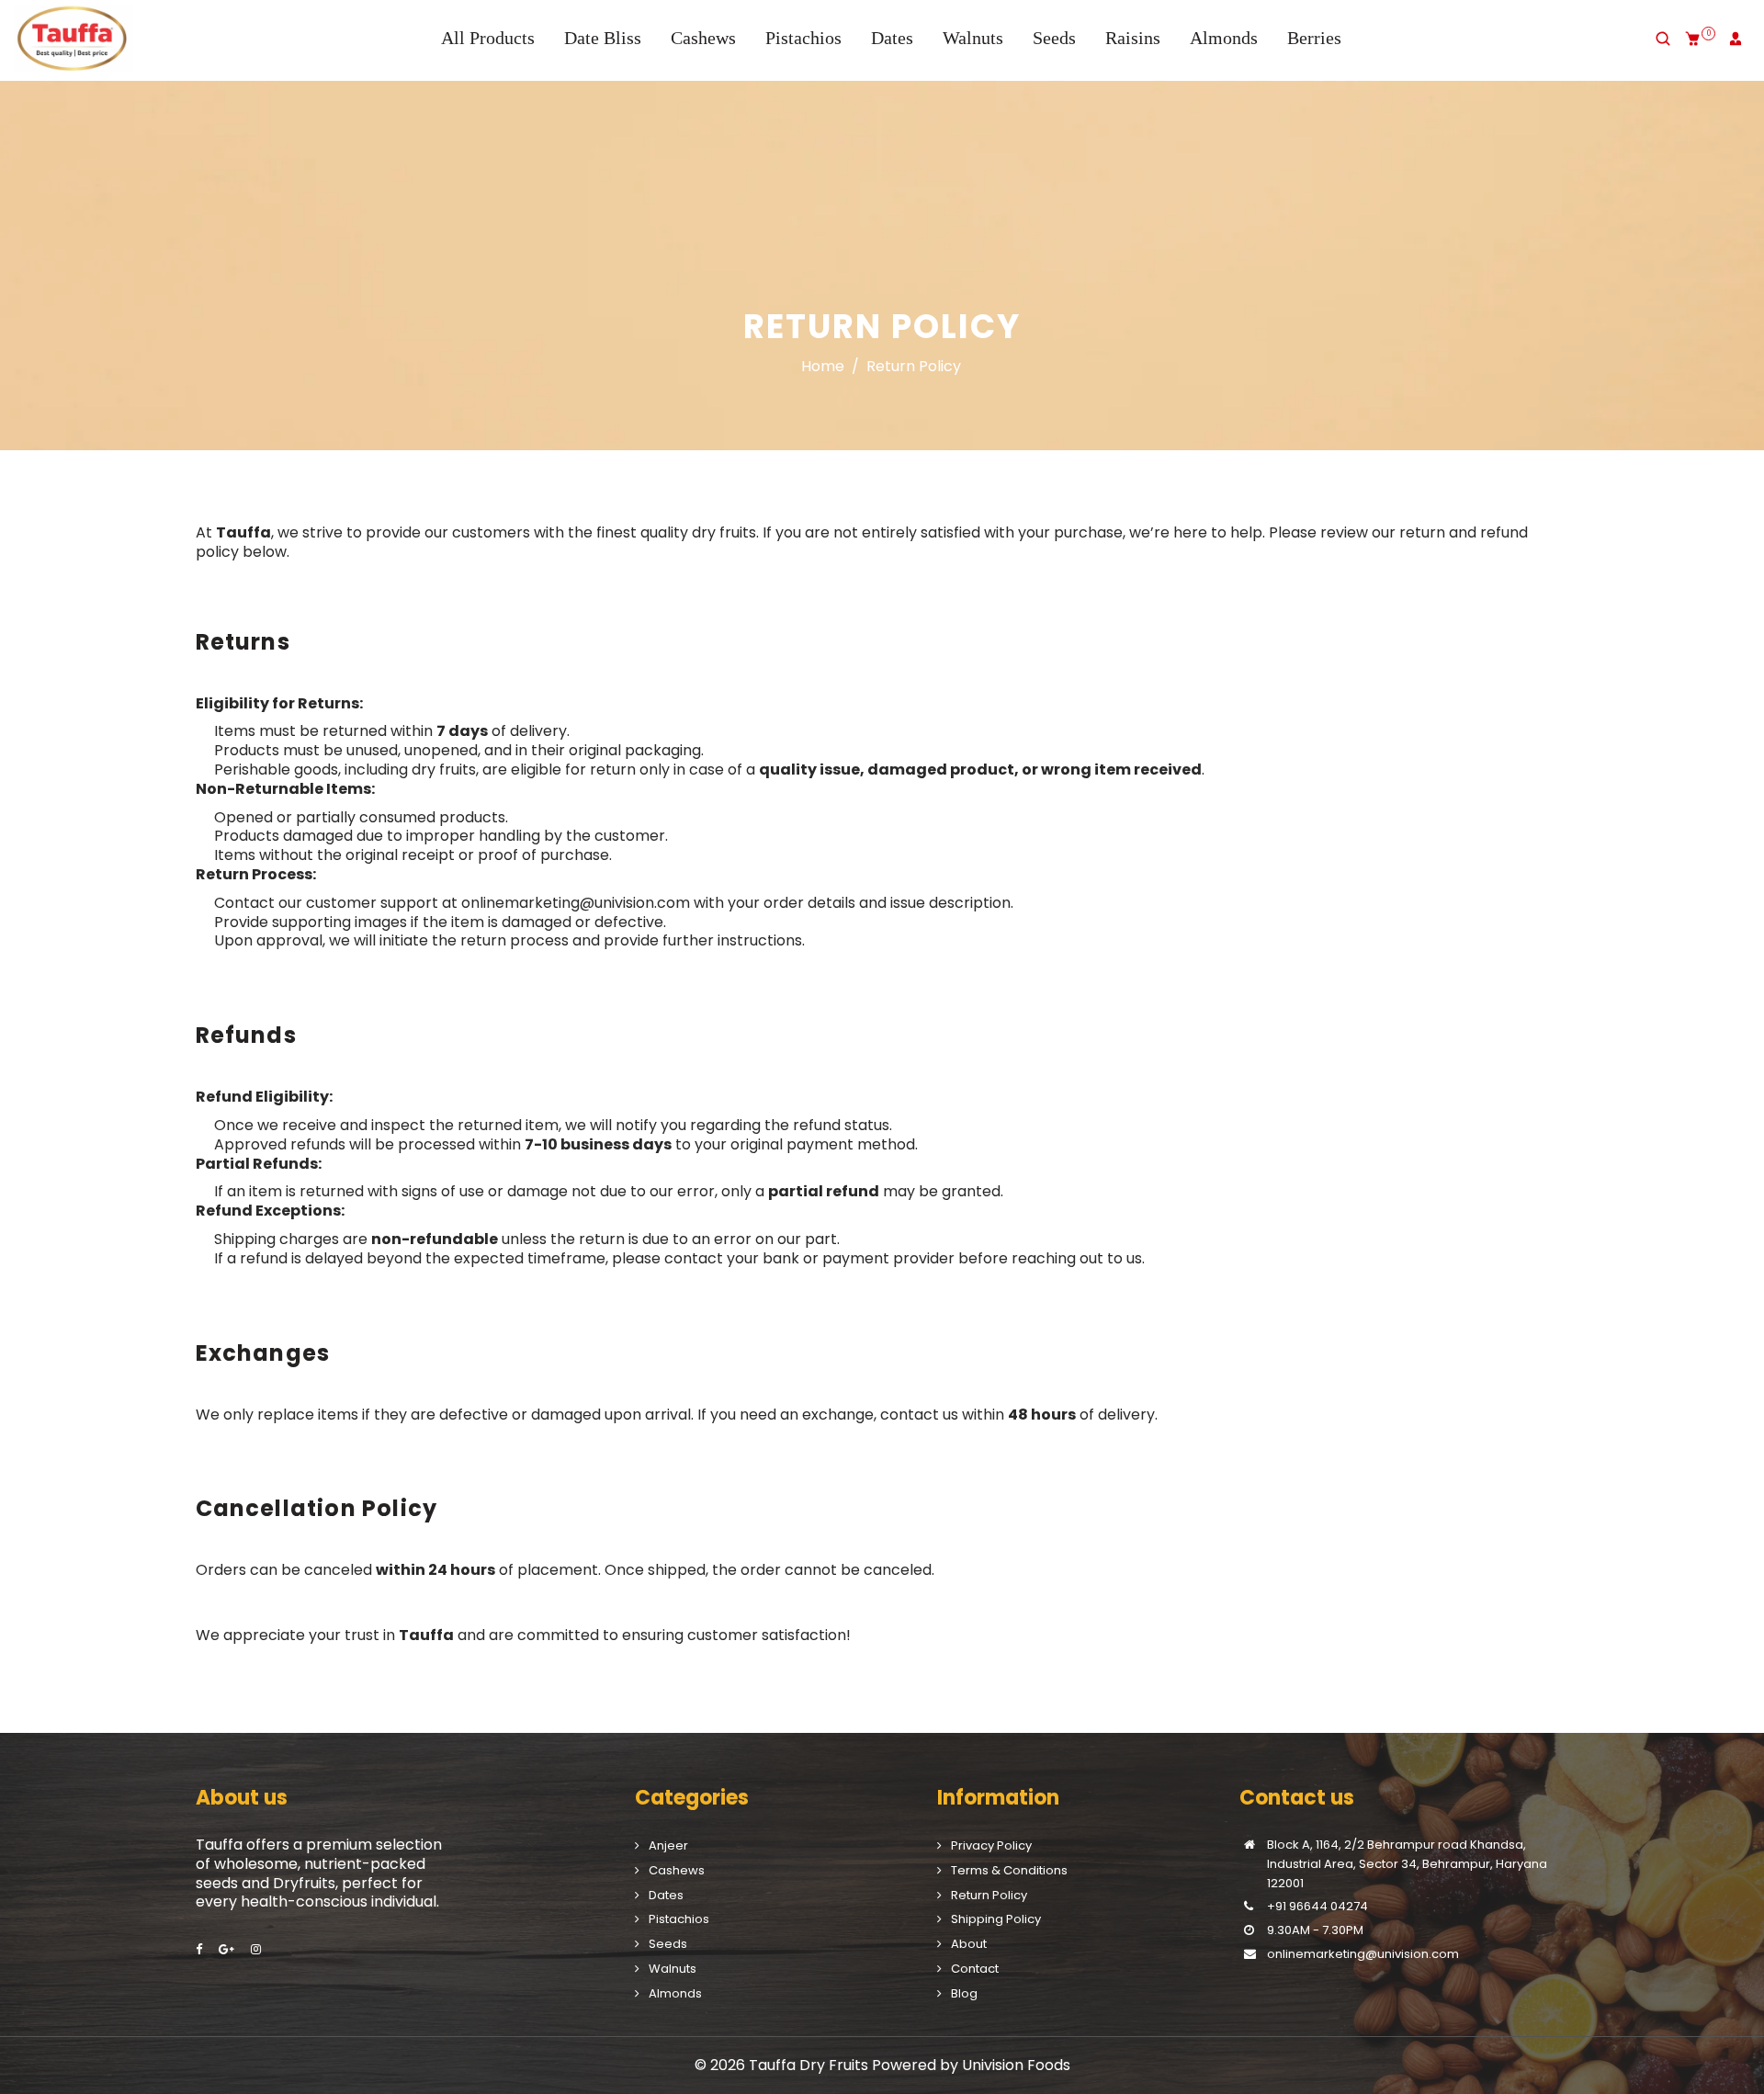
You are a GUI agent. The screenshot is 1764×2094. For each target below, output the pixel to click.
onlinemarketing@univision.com (576, 903)
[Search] (1663, 39)
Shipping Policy (996, 1919)
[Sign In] (1736, 39)
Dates (892, 38)
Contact (975, 1969)
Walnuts (973, 38)
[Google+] (228, 1949)
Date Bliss (603, 38)
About (969, 1944)
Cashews (703, 38)
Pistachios (803, 38)
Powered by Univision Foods (971, 2065)
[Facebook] (200, 1949)
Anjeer (668, 1845)
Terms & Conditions (1009, 1870)
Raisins (1133, 38)
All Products (488, 38)
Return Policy (989, 1895)
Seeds (1054, 38)
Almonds (1224, 38)
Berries (1314, 38)
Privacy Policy (991, 1845)
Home (823, 367)
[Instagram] (257, 1949)
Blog (964, 1993)
